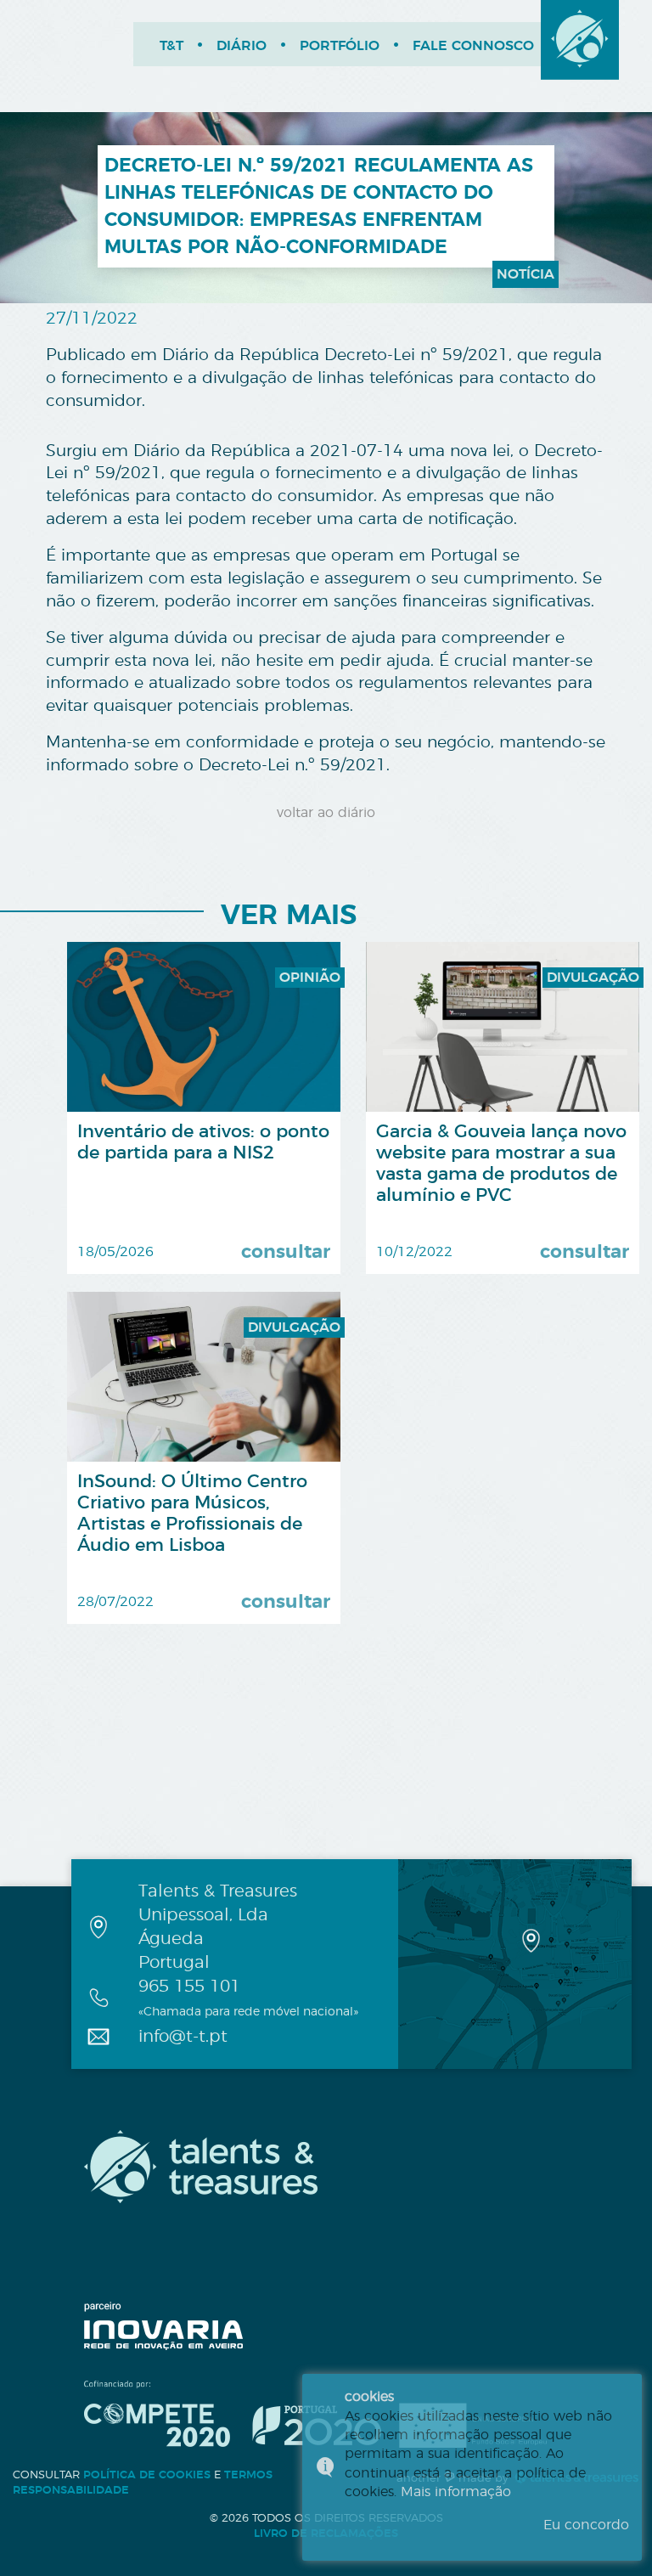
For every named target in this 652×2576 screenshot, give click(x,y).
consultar (286, 1252)
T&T (171, 46)
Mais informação (456, 2492)
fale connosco (473, 46)
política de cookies (147, 2475)
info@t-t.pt (183, 2037)
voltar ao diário (326, 813)
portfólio (340, 46)
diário (242, 46)
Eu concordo (586, 2525)
